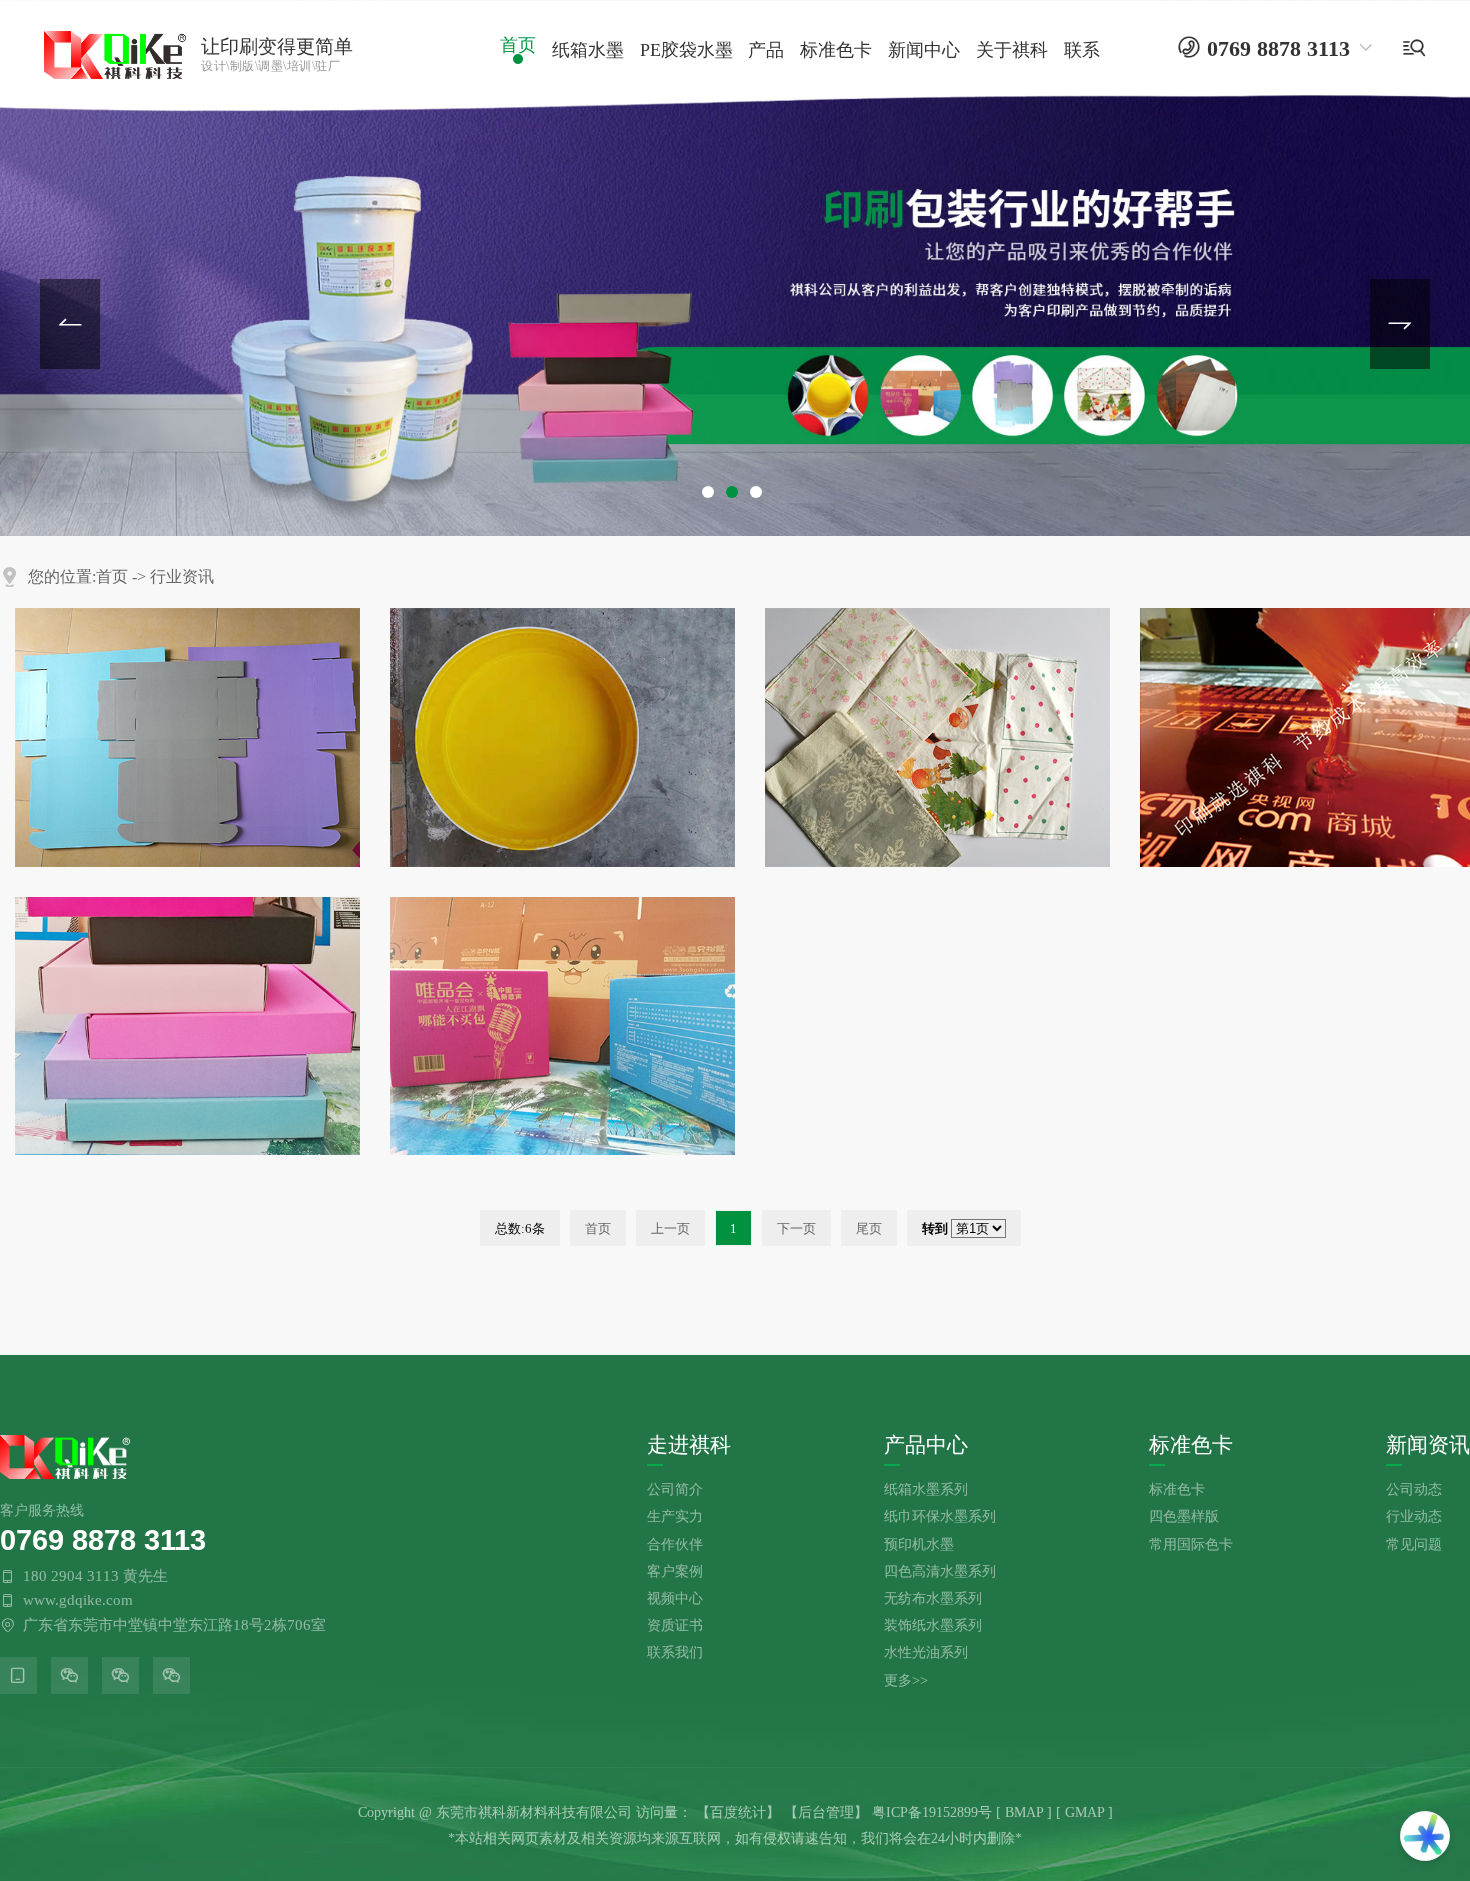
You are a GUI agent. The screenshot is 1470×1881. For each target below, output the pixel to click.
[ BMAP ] (1024, 1812)
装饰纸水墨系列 (933, 1625)
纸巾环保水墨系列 (940, 1516)
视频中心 (675, 1598)
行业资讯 (182, 576)
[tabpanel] (735, 268)
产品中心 (926, 1445)
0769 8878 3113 (103, 1539)
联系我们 (675, 1652)
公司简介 (675, 1489)
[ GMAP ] (1084, 1812)
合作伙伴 (675, 1544)
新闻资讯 (1428, 1445)
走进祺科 (689, 1445)
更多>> (906, 1680)
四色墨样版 (1184, 1516)
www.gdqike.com (78, 1600)
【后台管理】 (826, 1812)
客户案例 (675, 1571)
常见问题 (1414, 1544)
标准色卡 (1191, 1445)
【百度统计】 (738, 1812)
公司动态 (1414, 1489)
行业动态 (1414, 1516)
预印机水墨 (919, 1544)
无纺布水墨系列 (933, 1598)
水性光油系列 (926, 1652)
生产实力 (675, 1516)
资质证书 (675, 1625)
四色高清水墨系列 (940, 1571)
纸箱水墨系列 (926, 1489)
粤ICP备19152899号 (932, 1812)
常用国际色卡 (1191, 1544)
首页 (112, 576)
